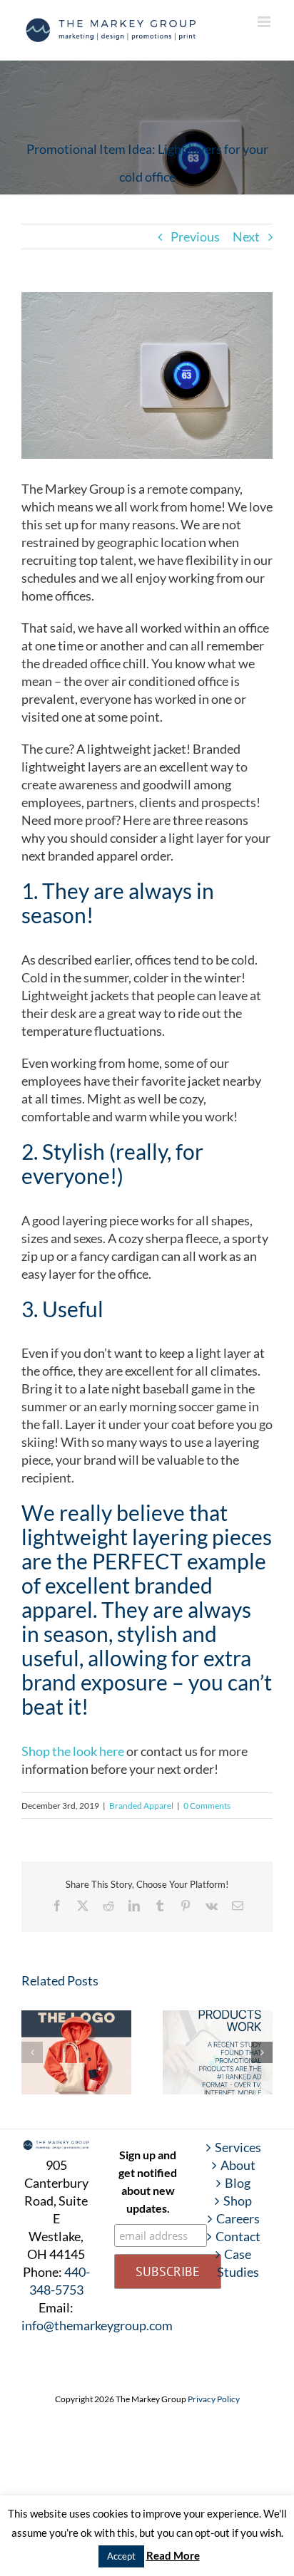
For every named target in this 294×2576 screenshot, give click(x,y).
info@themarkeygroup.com (97, 2325)
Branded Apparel (141, 1806)
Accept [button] (121, 2556)
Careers (238, 2218)
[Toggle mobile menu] (265, 22)
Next (246, 237)
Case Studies (238, 2263)
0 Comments (207, 1806)
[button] (32, 2052)
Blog (238, 2183)
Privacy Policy (214, 2399)
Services (238, 2147)
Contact (238, 2236)
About (238, 2165)
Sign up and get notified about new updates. (148, 2181)
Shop (238, 2201)
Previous (195, 237)
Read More (173, 2555)
